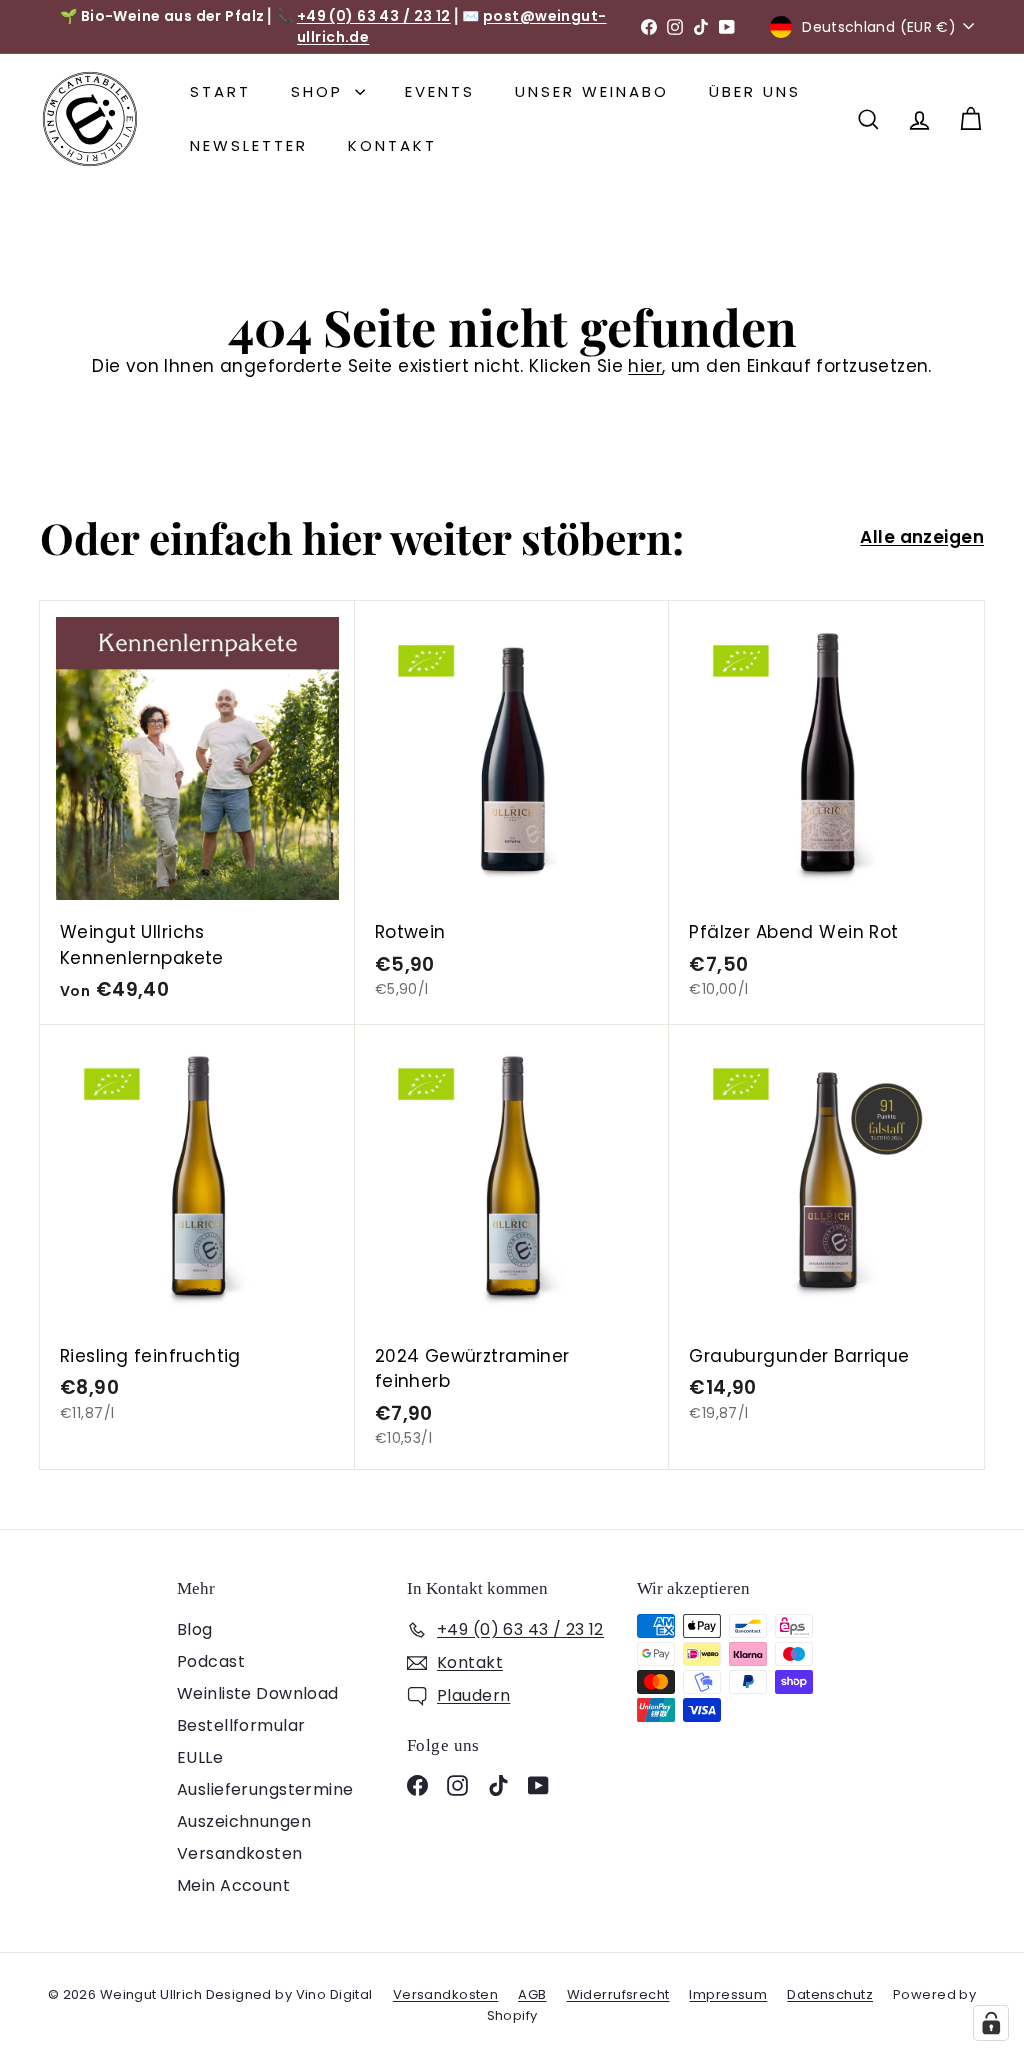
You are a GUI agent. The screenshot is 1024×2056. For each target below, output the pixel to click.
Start (220, 91)
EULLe (200, 1757)
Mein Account (233, 1885)
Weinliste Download (258, 1693)
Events (440, 91)
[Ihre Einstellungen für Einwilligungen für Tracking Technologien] (991, 2023)
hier (645, 366)
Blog (195, 1629)
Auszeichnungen (244, 1821)
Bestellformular (241, 1725)
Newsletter (249, 145)
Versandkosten (240, 1853)
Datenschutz (830, 1994)
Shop (320, 91)
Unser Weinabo (592, 91)
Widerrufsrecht (618, 1994)
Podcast (211, 1661)
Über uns (755, 91)
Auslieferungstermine (265, 1789)
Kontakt (392, 145)
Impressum (728, 1994)
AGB (532, 1994)
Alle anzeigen (922, 537)
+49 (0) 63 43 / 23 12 (374, 16)
